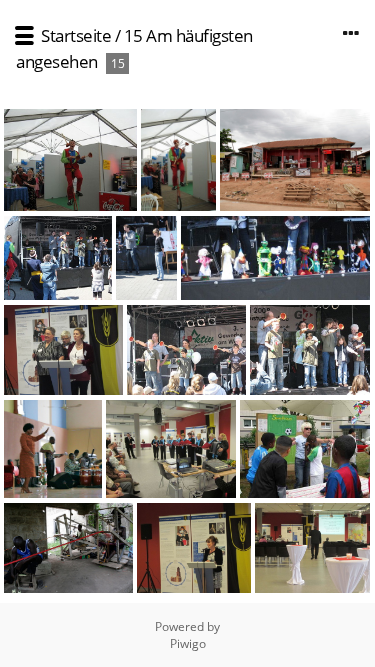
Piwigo (188, 643)
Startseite (76, 35)
